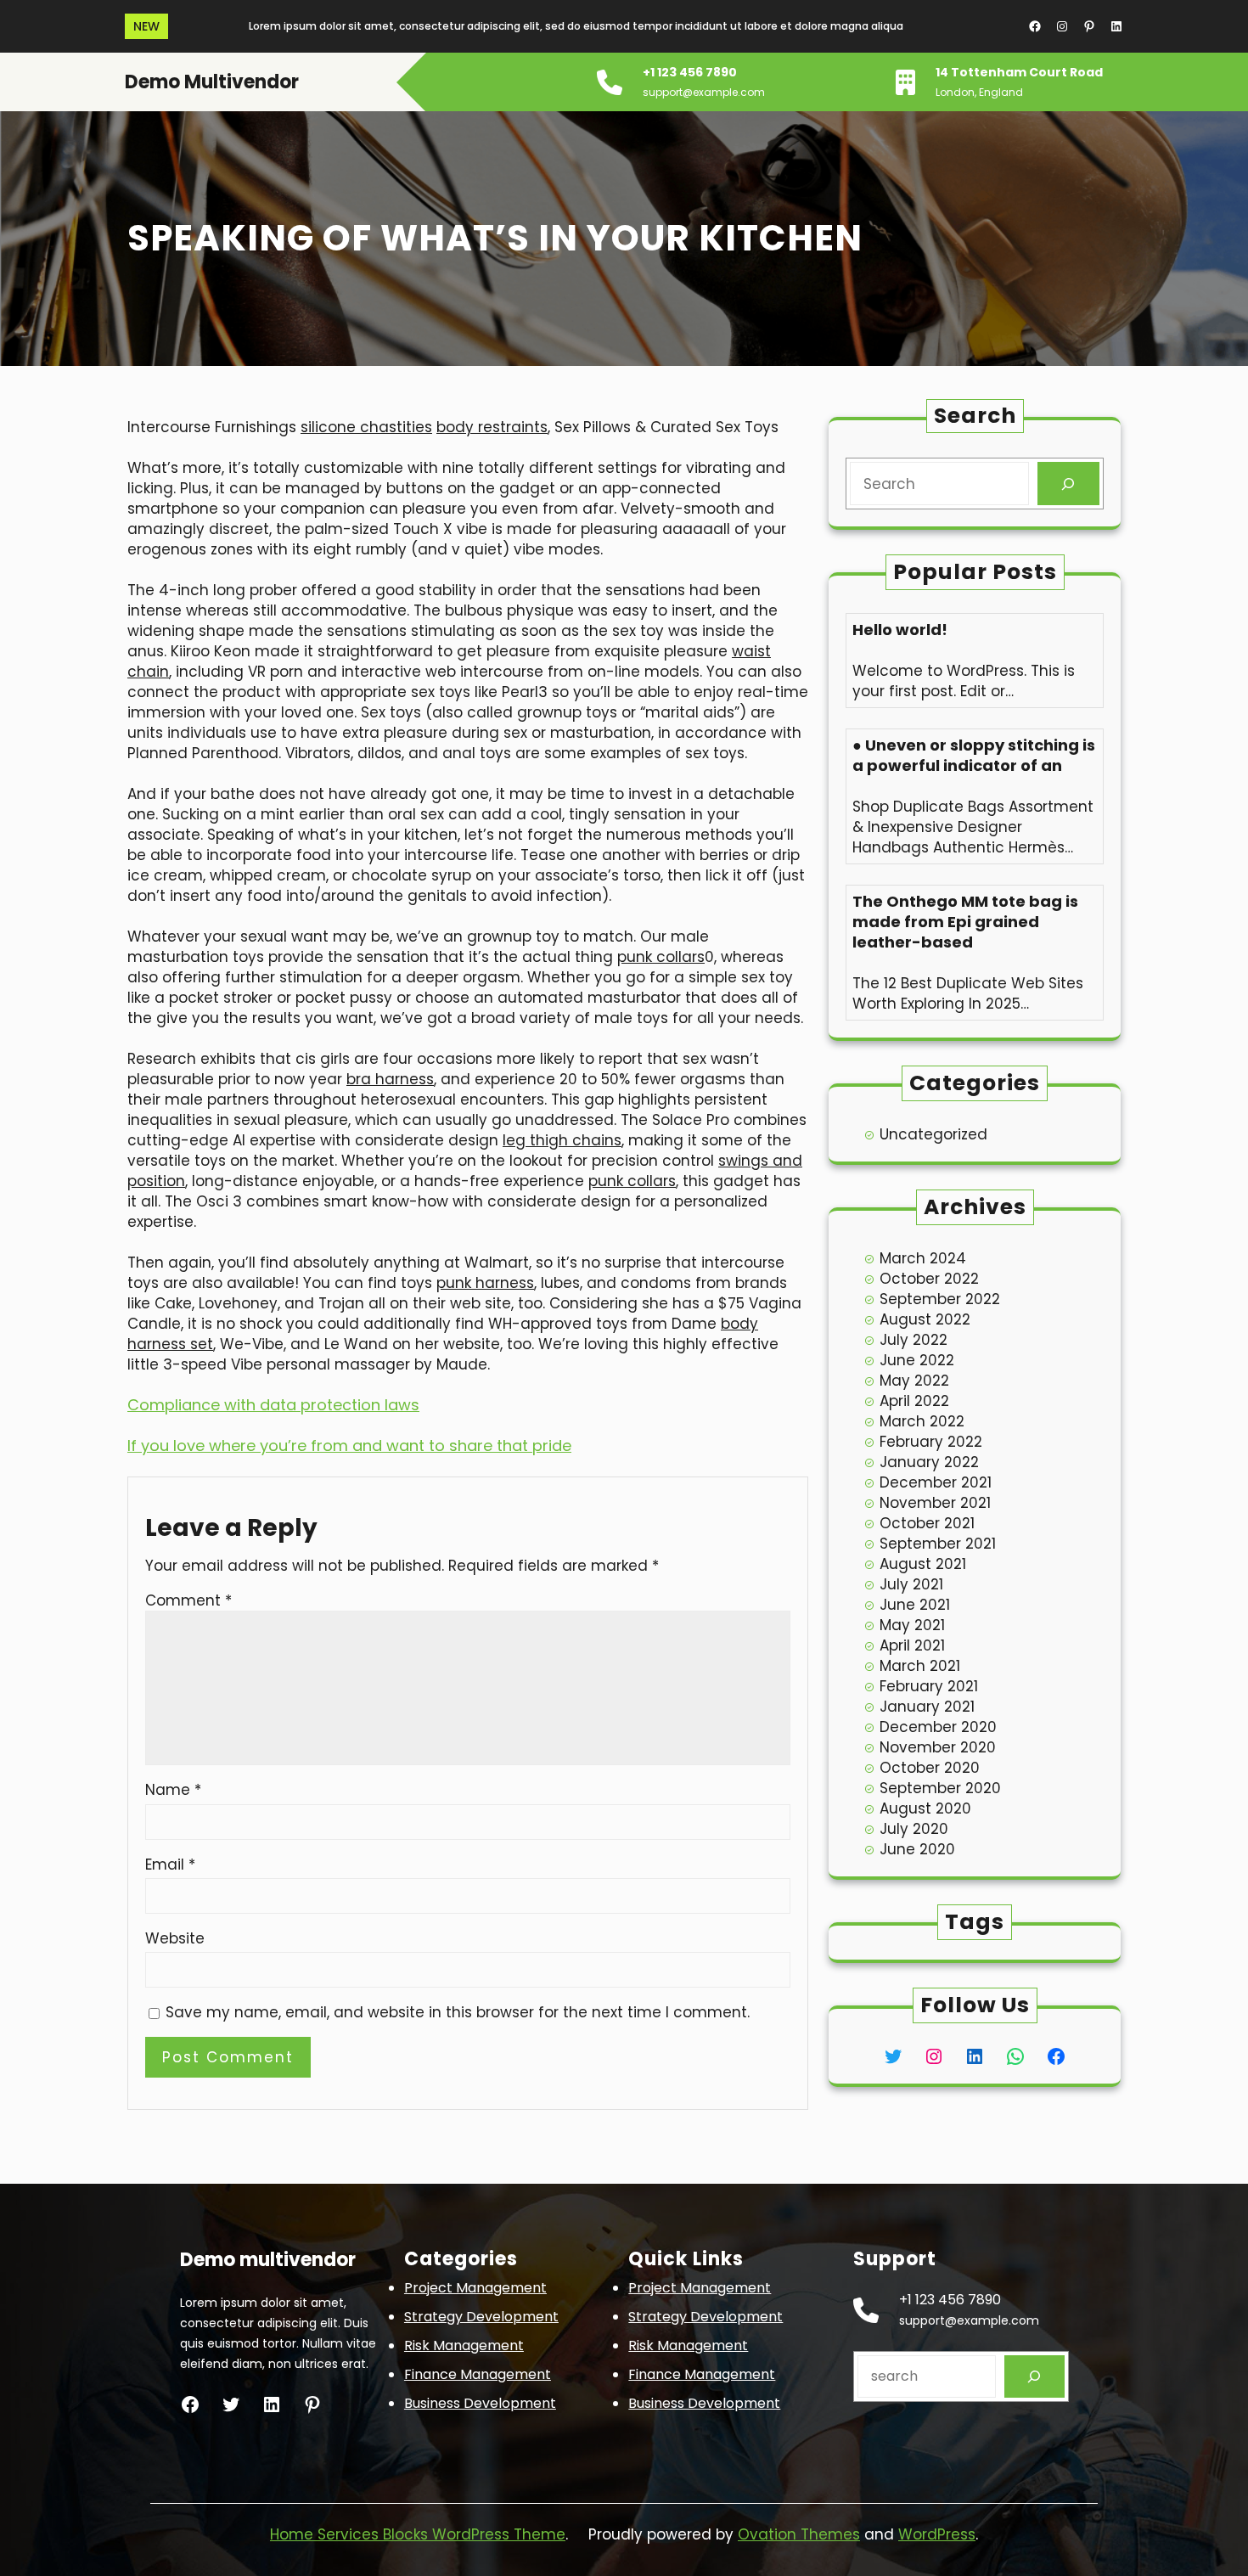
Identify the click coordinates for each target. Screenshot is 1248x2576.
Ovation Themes (799, 2534)
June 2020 (917, 1849)
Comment (188, 1600)
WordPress (937, 2534)
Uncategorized (933, 1134)
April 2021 (912, 1645)
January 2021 (927, 1707)
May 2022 (914, 1381)
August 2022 (925, 1319)
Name (173, 1790)
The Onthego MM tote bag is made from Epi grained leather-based (965, 922)
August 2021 (923, 1564)
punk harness (485, 1283)
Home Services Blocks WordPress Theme (418, 2534)
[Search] (1068, 484)
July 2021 (911, 1584)
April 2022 (914, 1401)
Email (170, 1865)
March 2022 (922, 1421)
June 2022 (917, 1360)
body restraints (492, 427)
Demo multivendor (212, 82)
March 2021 (920, 1666)
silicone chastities (366, 427)
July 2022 (914, 1340)
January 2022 (929, 1462)
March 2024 (923, 1258)
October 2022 (929, 1279)
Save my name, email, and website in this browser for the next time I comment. (458, 2012)
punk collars (661, 957)
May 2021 (912, 1625)
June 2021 (915, 1605)
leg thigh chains (562, 1140)
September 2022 (940, 1299)
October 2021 (927, 1523)
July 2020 (914, 1829)
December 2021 (936, 1482)
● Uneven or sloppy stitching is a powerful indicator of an (974, 756)
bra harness (390, 1079)
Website (175, 1938)
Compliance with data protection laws (273, 1405)
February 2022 (931, 1442)
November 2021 (935, 1503)
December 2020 (938, 1727)
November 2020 (938, 1747)
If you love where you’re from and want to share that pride (349, 1445)
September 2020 (940, 1788)
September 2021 (938, 1544)
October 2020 (930, 1768)
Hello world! (900, 630)
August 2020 (925, 1808)
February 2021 (929, 1686)
